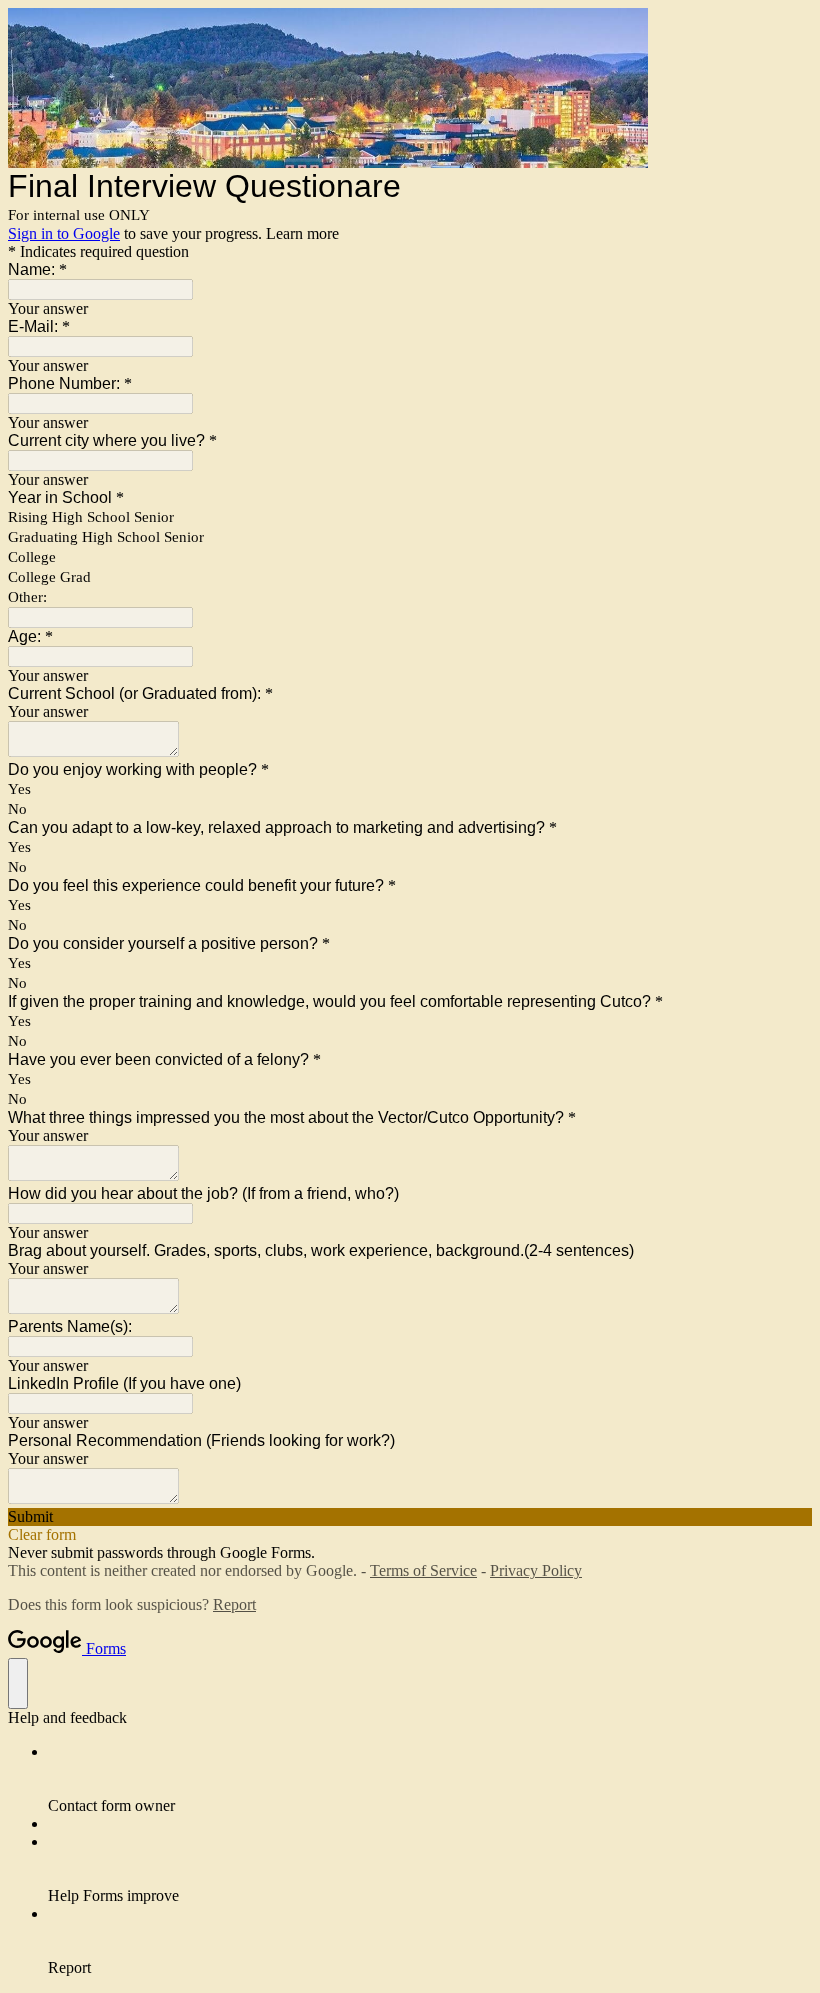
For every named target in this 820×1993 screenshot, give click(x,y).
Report (234, 1604)
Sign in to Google (64, 233)
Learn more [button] (302, 233)
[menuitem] (430, 1779)
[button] (410, 1517)
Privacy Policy (536, 1570)
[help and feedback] (18, 1683)
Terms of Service (423, 1570)
